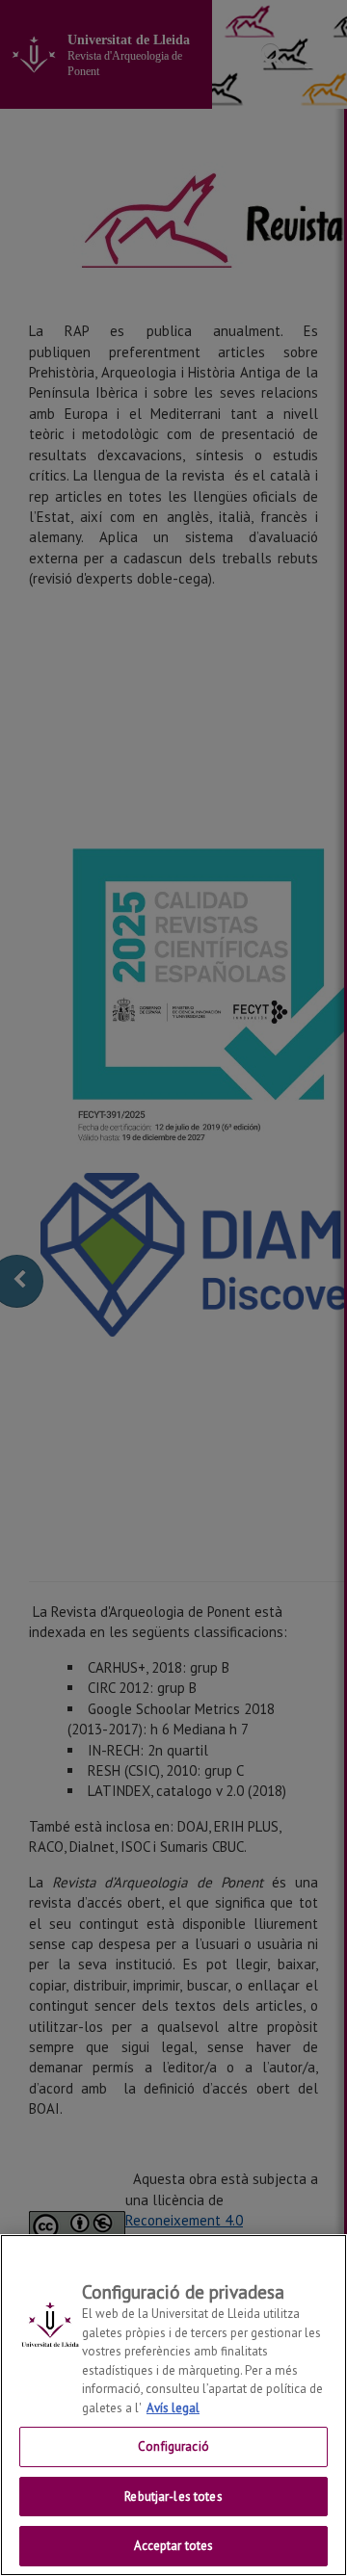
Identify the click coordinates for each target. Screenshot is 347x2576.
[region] (173, 2405)
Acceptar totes (174, 2546)
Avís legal (173, 2408)
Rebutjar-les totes (173, 2497)
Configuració (173, 2446)
